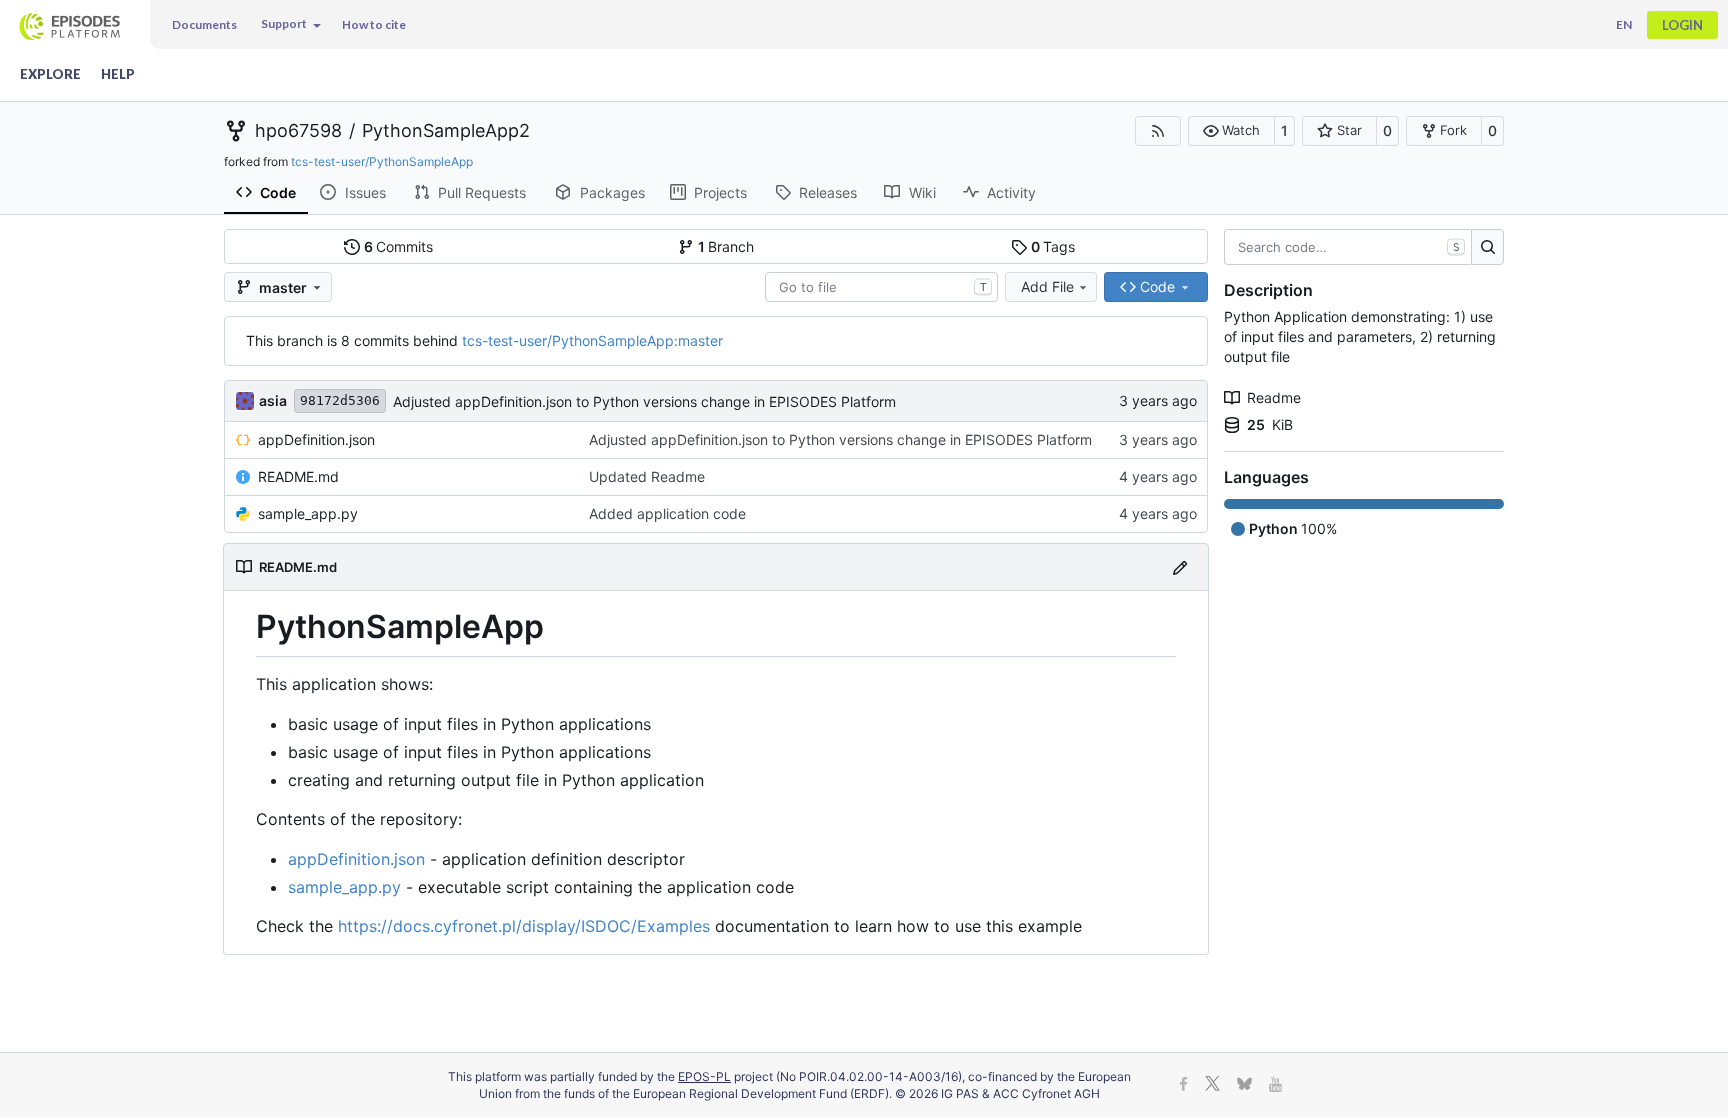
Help (118, 74)
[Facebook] (1183, 1085)
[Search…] (1487, 247)
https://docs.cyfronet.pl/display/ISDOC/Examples (524, 926)
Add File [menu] (1047, 286)
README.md (298, 476)
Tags (1053, 246)
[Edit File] (1180, 566)
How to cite (374, 24)
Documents (204, 24)
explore (50, 74)
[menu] (289, 24)
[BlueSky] (1244, 1085)
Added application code (667, 513)
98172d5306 (340, 400)
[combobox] (881, 287)
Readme (1274, 397)
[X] (1212, 1085)
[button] (1231, 131)
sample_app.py (308, 513)
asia (273, 400)
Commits (399, 246)
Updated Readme (647, 476)
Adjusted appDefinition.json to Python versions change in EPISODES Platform (644, 401)
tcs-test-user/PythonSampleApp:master (592, 340)
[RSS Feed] (1158, 131)
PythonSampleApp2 (446, 131)
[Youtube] (1275, 1085)
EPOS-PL (704, 1076)
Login (1682, 25)
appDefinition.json (316, 439)
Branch (726, 246)
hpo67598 (298, 131)
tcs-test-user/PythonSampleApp (382, 161)
